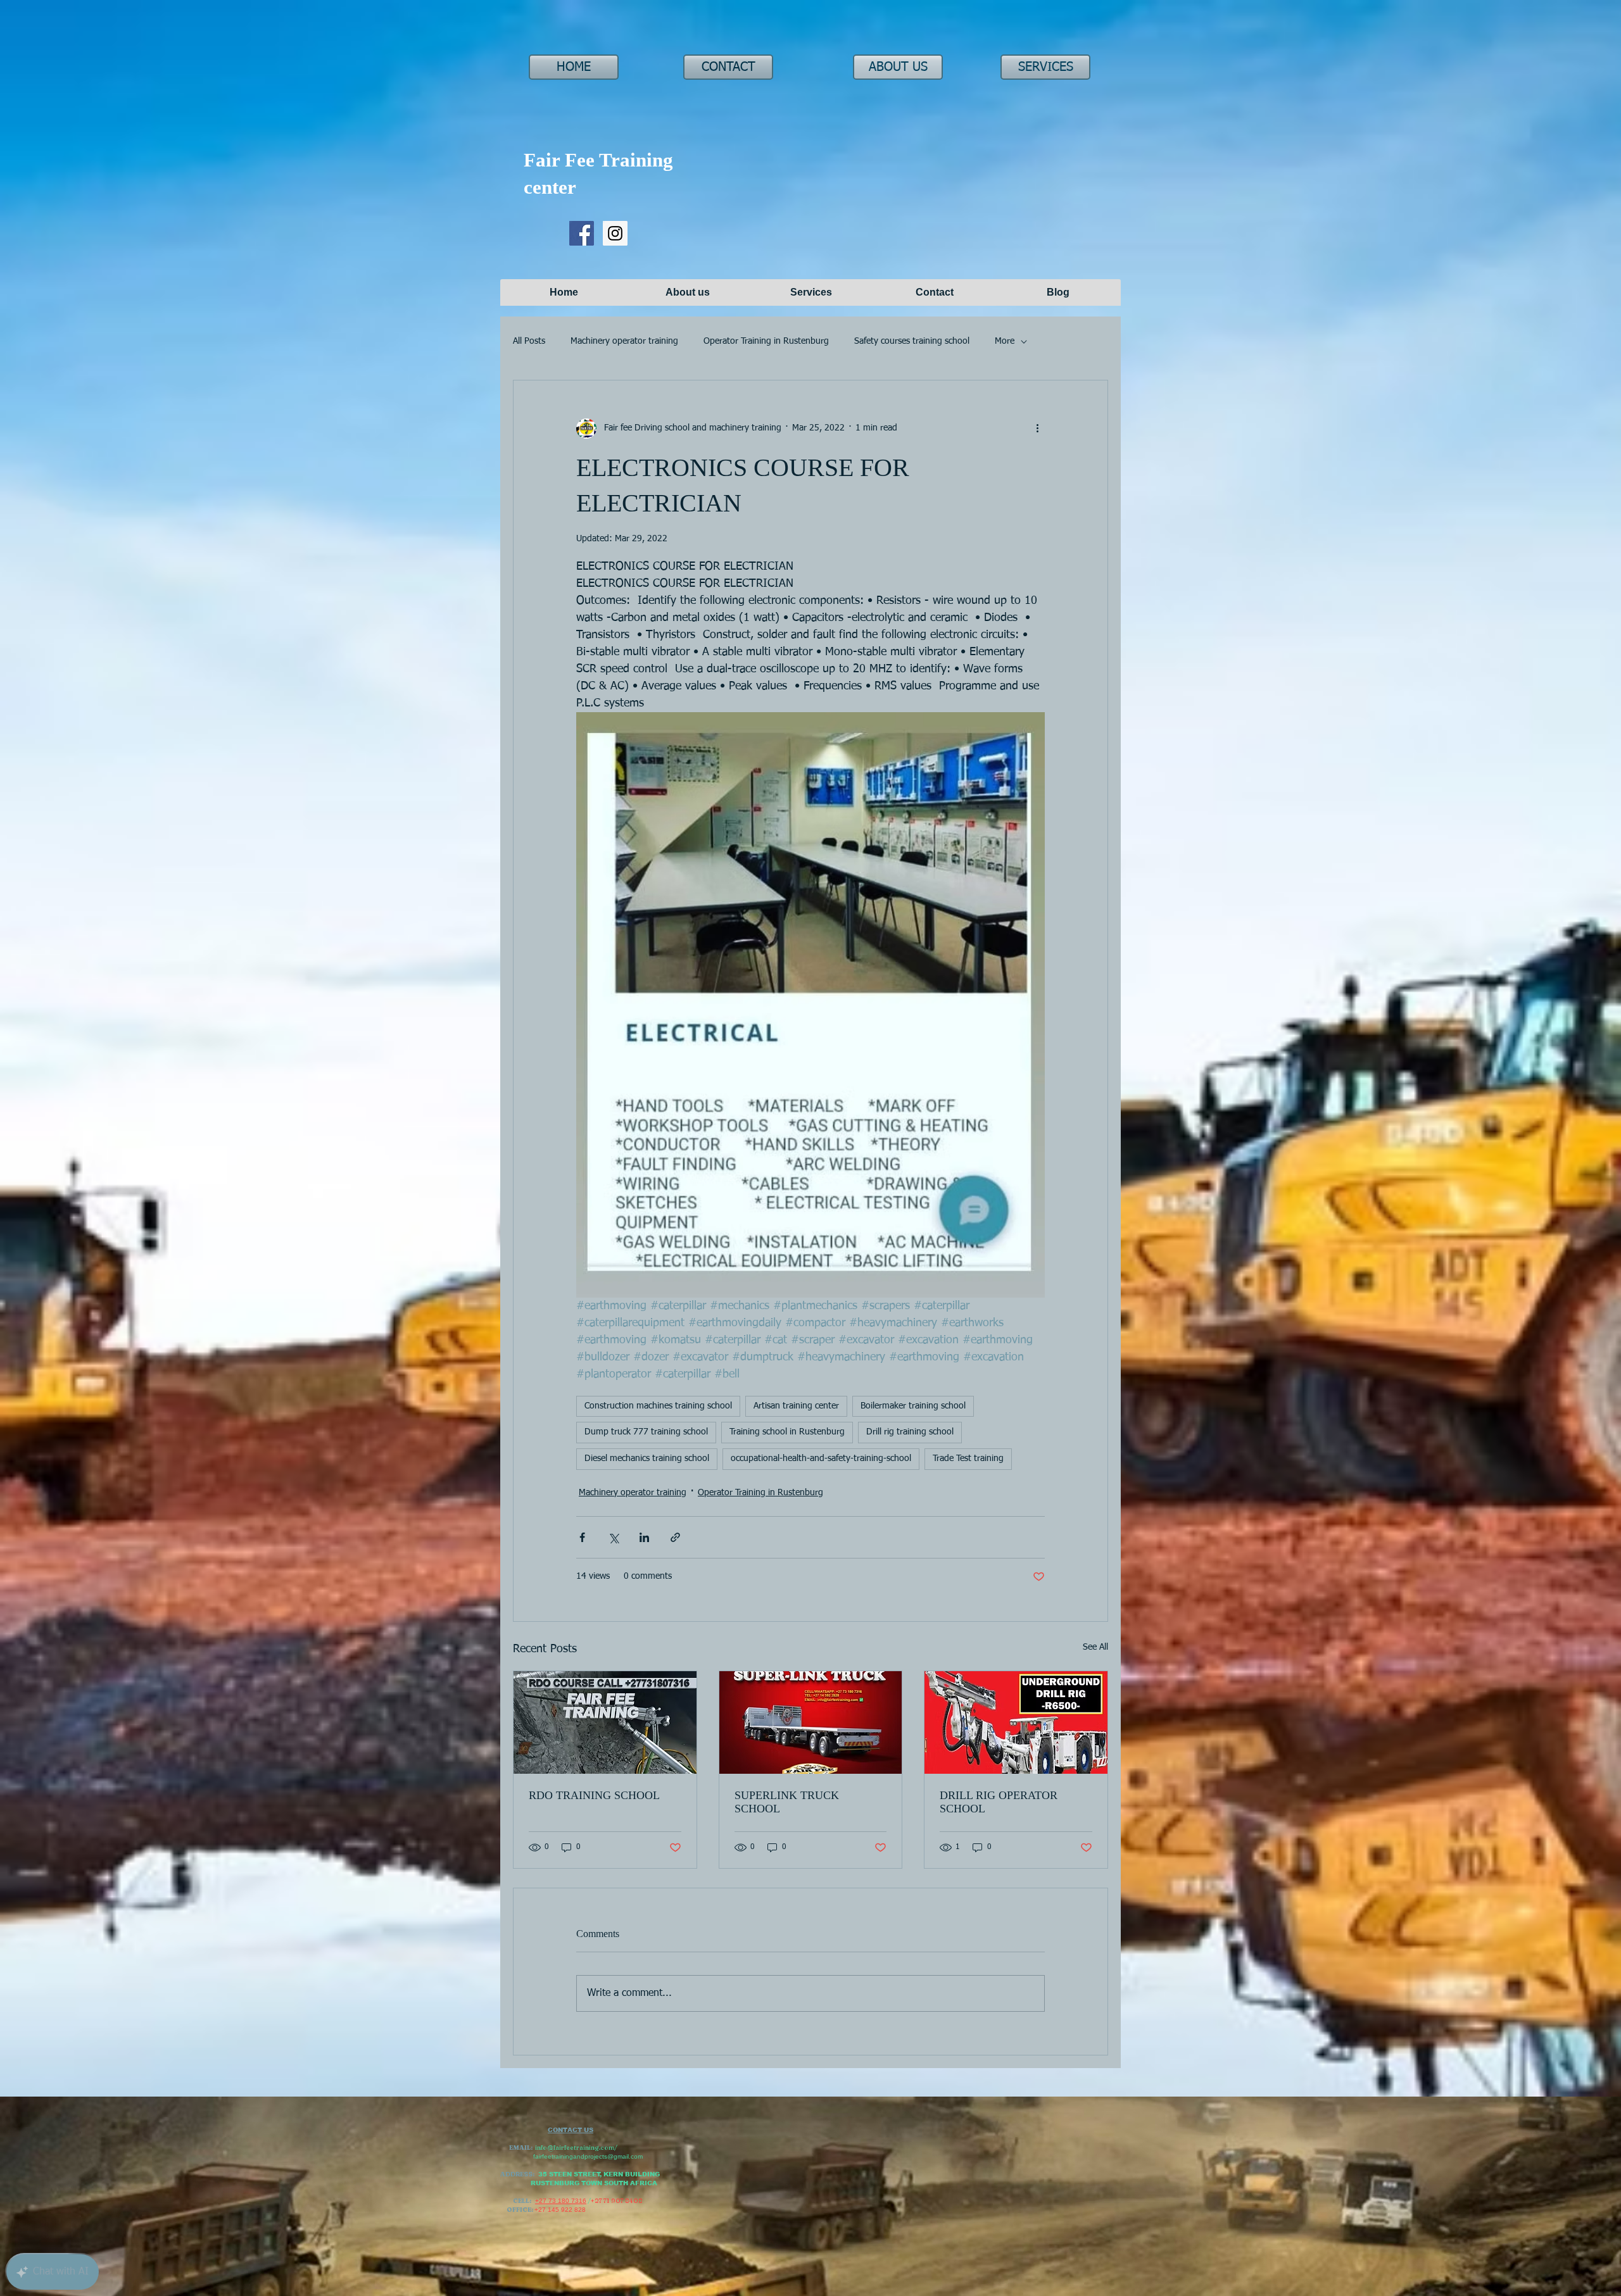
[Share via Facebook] (582, 1537)
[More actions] (1037, 429)
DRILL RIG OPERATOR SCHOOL (999, 1802)
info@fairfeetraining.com (575, 2148)
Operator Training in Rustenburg (766, 341)
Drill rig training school (910, 1432)
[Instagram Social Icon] (615, 233)
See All (1095, 1647)
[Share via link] (675, 1537)
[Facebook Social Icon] (582, 233)
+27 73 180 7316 (561, 2201)
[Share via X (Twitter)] (613, 1537)
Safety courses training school (912, 341)
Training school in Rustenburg (787, 1432)
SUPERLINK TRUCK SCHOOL (787, 1802)
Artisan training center (796, 1406)
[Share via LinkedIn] (644, 1537)
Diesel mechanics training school (647, 1459)
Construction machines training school (658, 1406)
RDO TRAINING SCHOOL (594, 1795)
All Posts (529, 341)
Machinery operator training (624, 341)
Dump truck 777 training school (646, 1432)
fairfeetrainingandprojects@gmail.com (588, 2156)
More (1005, 341)
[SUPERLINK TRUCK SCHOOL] (811, 1722)
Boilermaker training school (913, 1406)
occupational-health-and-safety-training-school (821, 1459)
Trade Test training (968, 1459)
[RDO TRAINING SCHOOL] (605, 1722)
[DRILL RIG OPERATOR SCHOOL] (1016, 1722)
